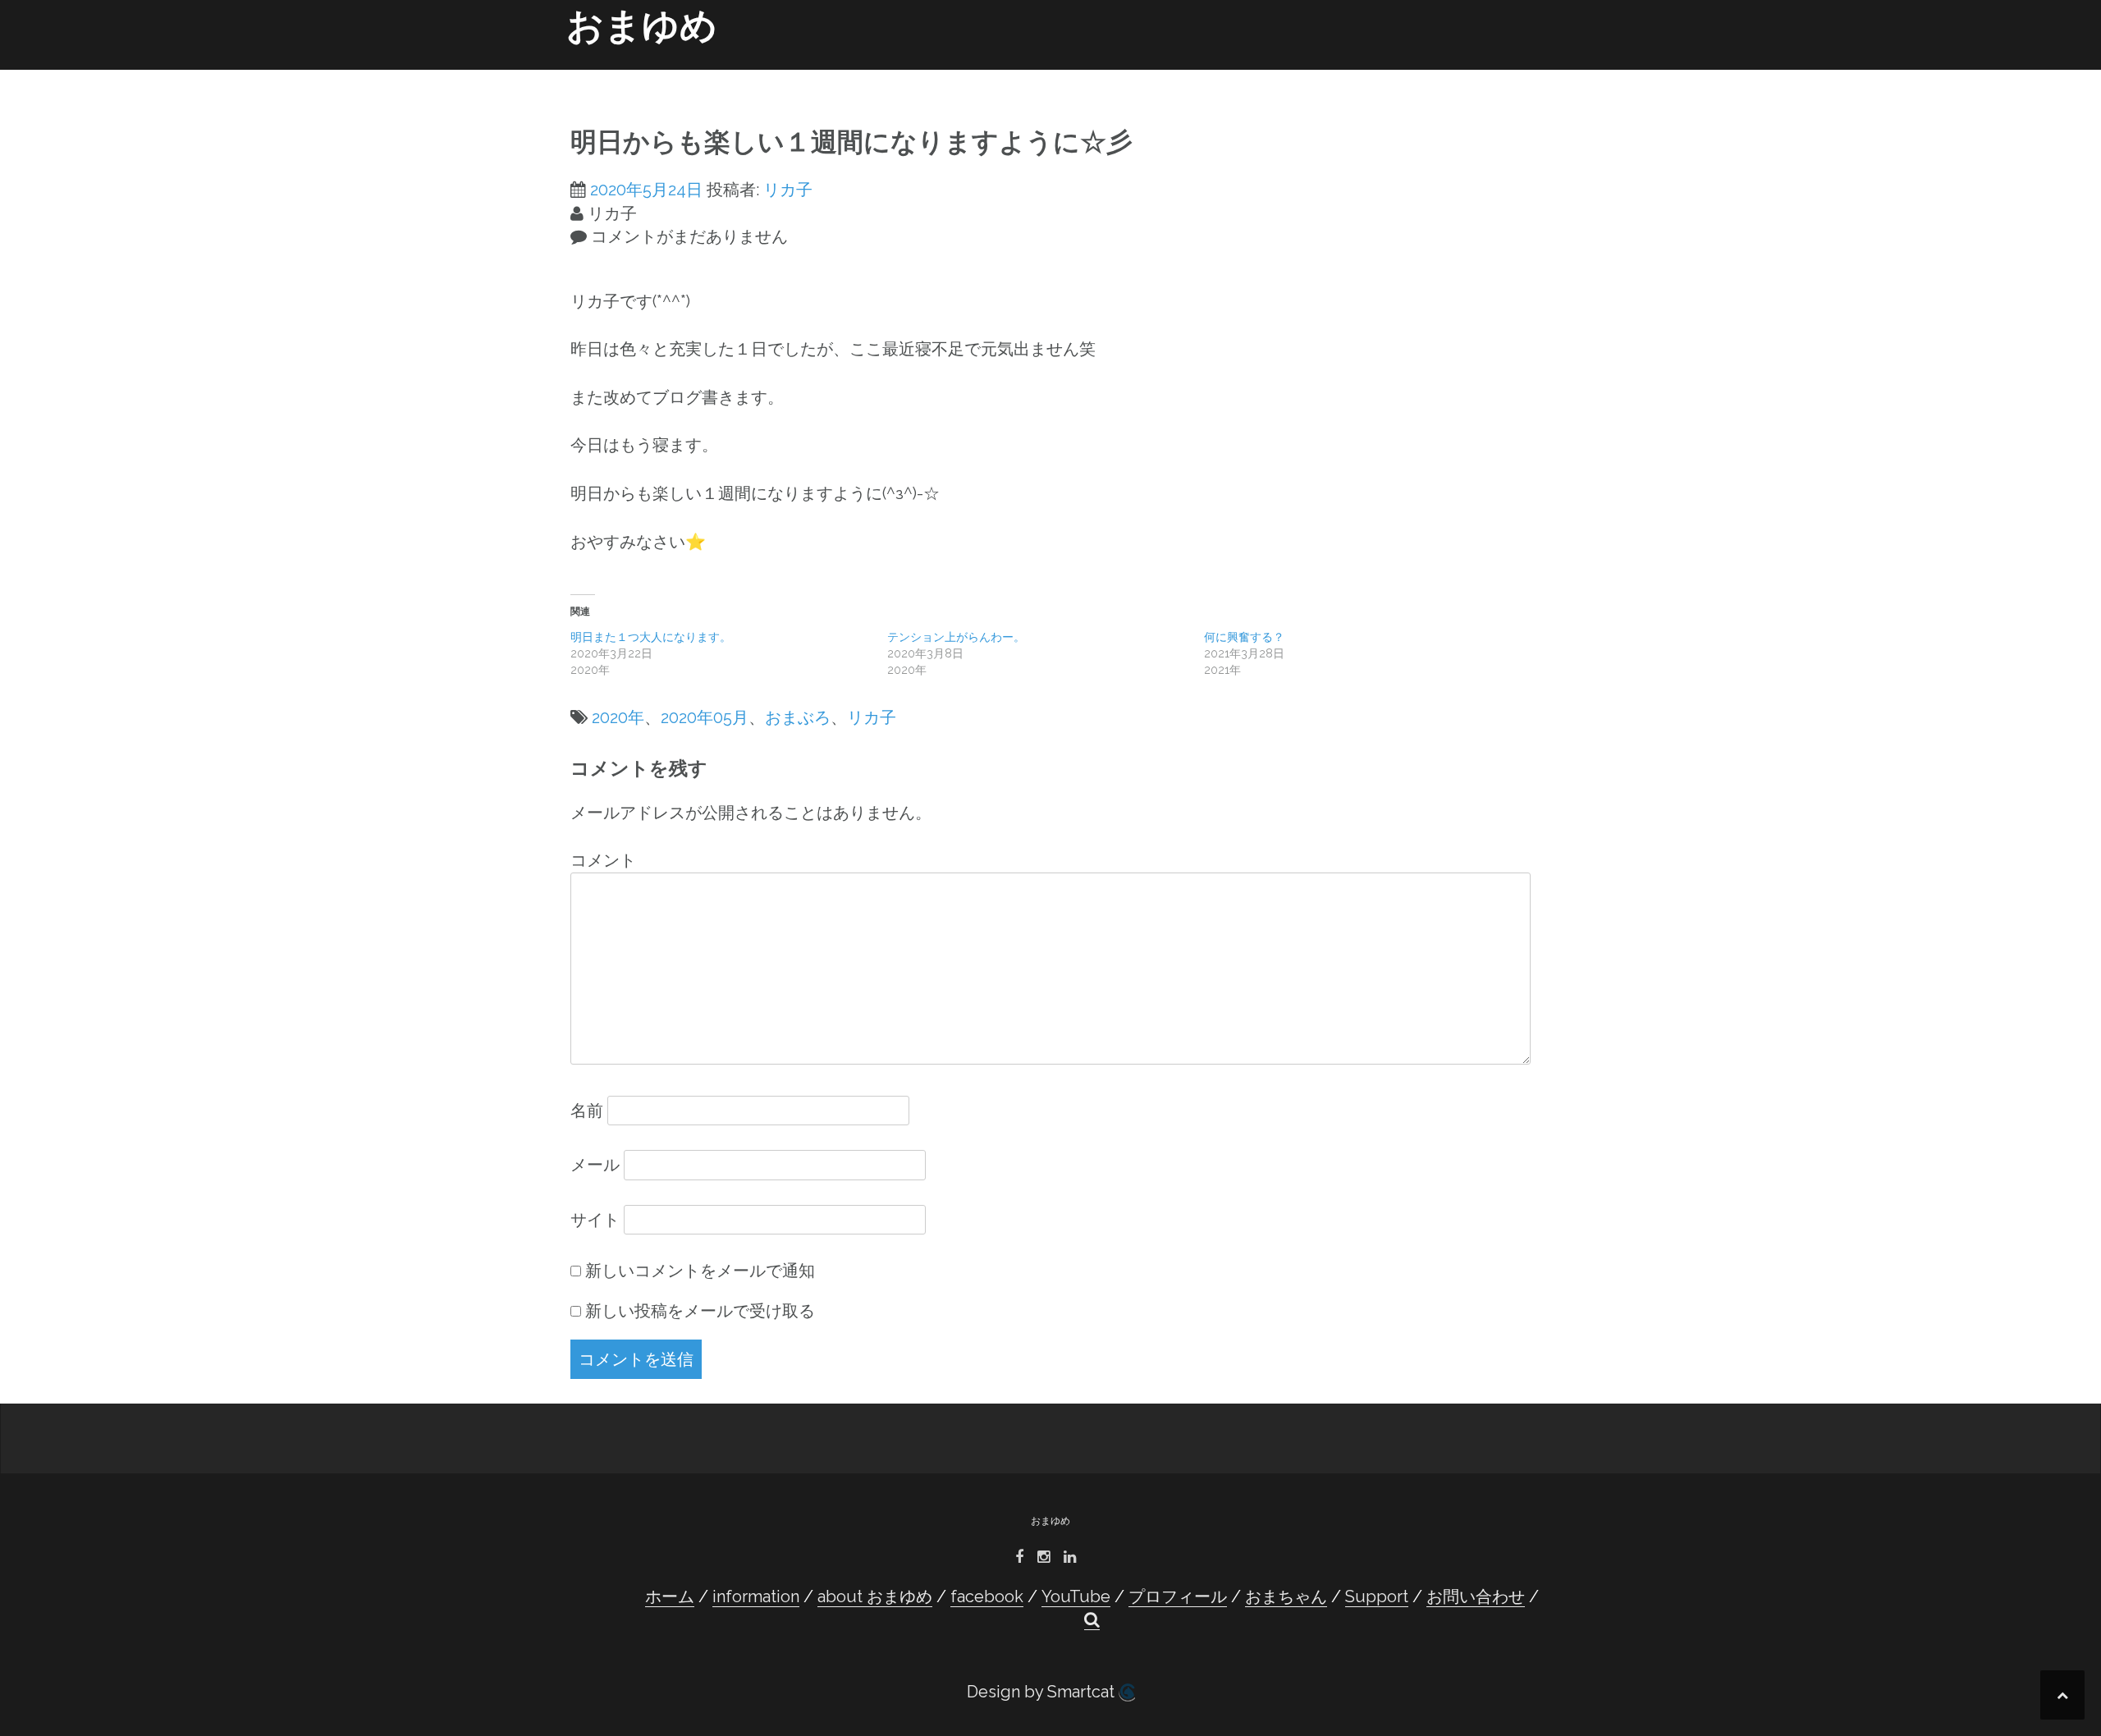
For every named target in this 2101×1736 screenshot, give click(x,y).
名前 (587, 1111)
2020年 (618, 717)
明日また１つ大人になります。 (651, 637)
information (825, 76)
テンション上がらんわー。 (956, 637)
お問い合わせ (1449, 76)
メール (595, 1165)
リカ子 (788, 190)
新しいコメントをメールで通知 (700, 1271)
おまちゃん (1293, 76)
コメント (603, 860)
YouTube (1101, 76)
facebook (1022, 76)
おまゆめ (642, 26)
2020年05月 (705, 717)
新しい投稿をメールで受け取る (700, 1311)
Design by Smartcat (1043, 1692)
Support (1368, 76)
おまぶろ (798, 717)
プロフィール (1183, 76)
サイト (595, 1220)
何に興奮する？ (1244, 637)
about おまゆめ (927, 76)
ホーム (749, 76)
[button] (1509, 79)
